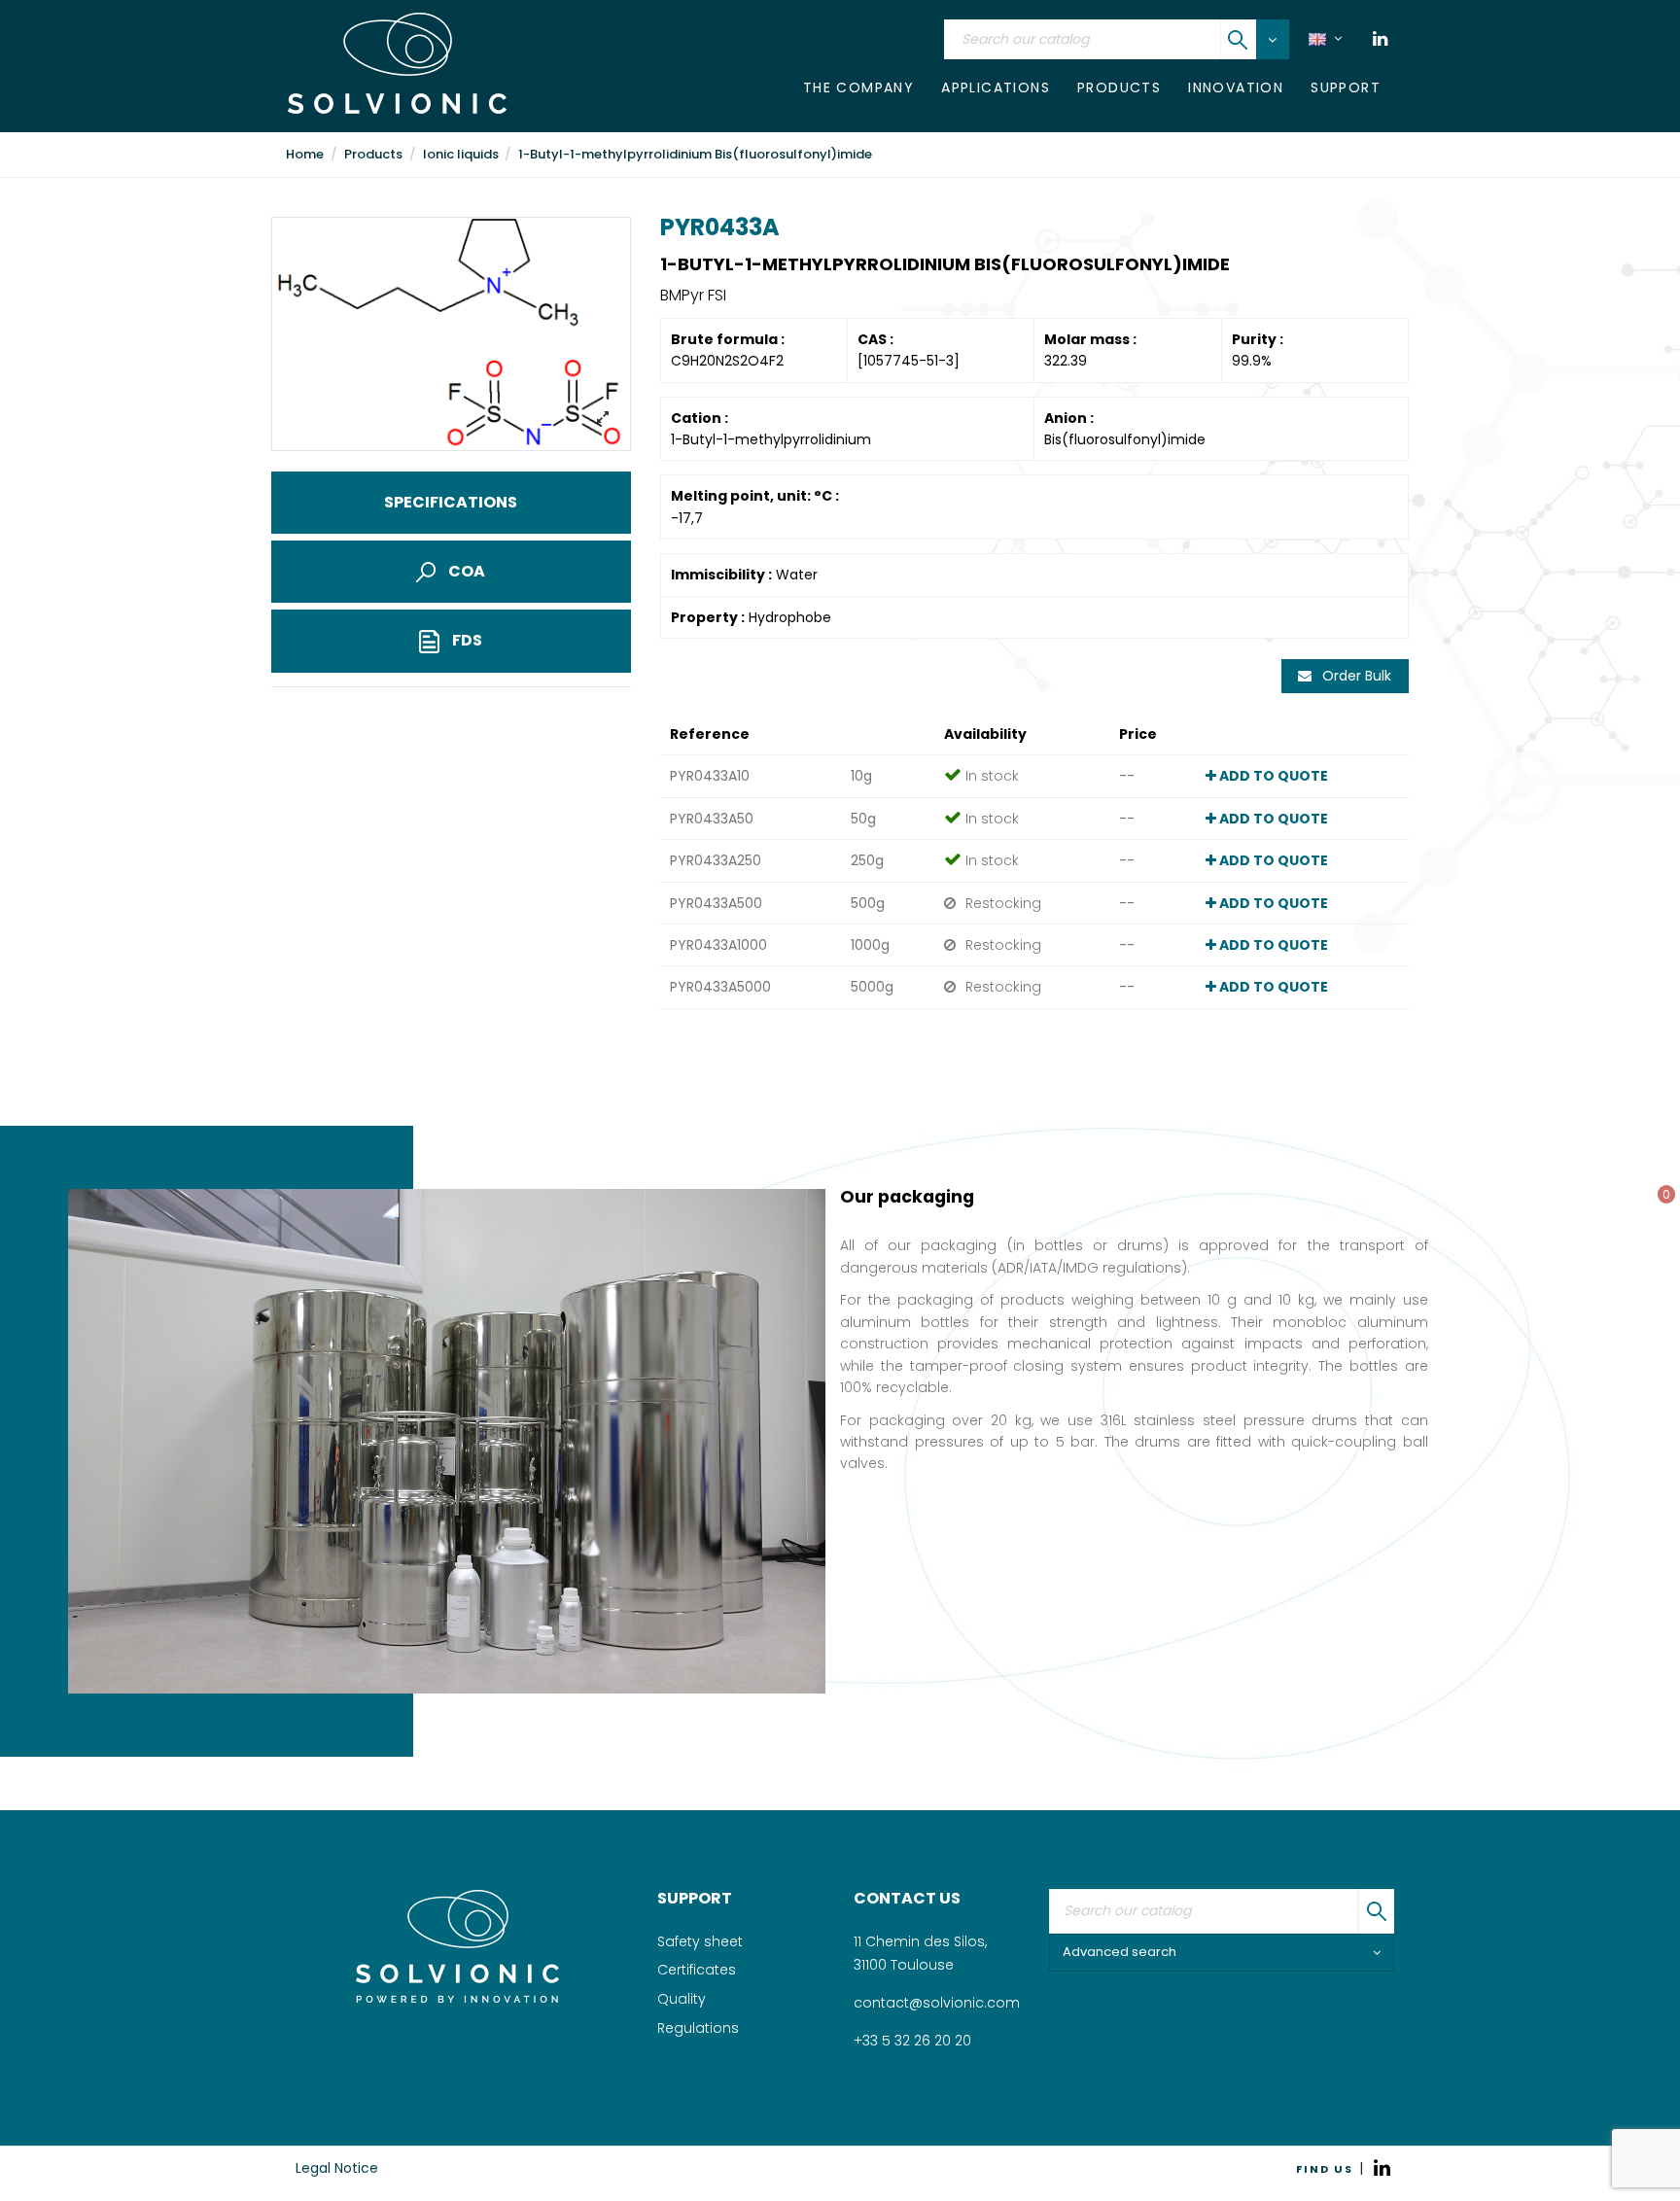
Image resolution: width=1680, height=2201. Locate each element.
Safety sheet (700, 1941)
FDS (466, 640)
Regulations (698, 2028)
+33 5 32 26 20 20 (912, 2041)
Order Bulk (1355, 676)
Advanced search (1120, 1952)
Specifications (451, 502)
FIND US (1325, 2169)
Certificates (697, 1970)
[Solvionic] (457, 1946)
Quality (682, 1999)
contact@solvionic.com (937, 2003)
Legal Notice (337, 2168)
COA (465, 571)
